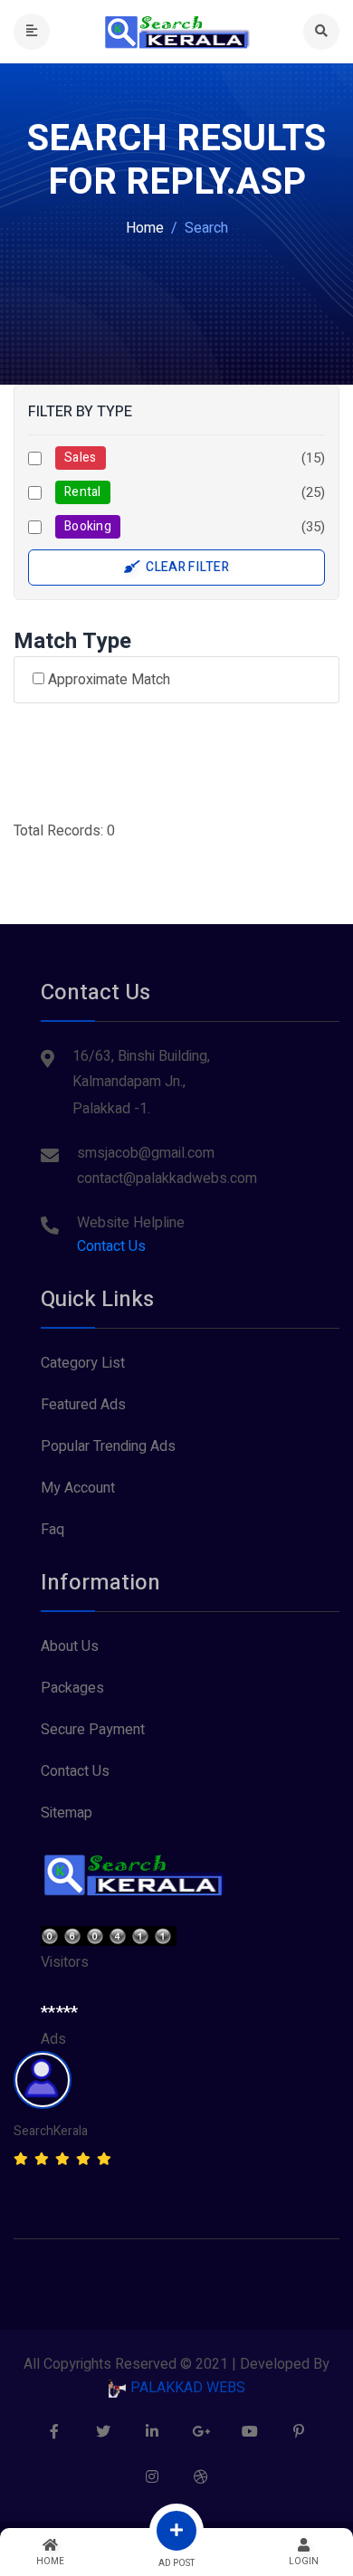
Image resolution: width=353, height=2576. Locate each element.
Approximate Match (107, 680)
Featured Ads (83, 1405)
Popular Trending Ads (108, 1446)
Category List (83, 1363)
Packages (72, 1688)
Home (145, 228)
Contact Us (111, 1246)
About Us (70, 1646)
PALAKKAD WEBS (186, 2388)
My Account (78, 1488)
